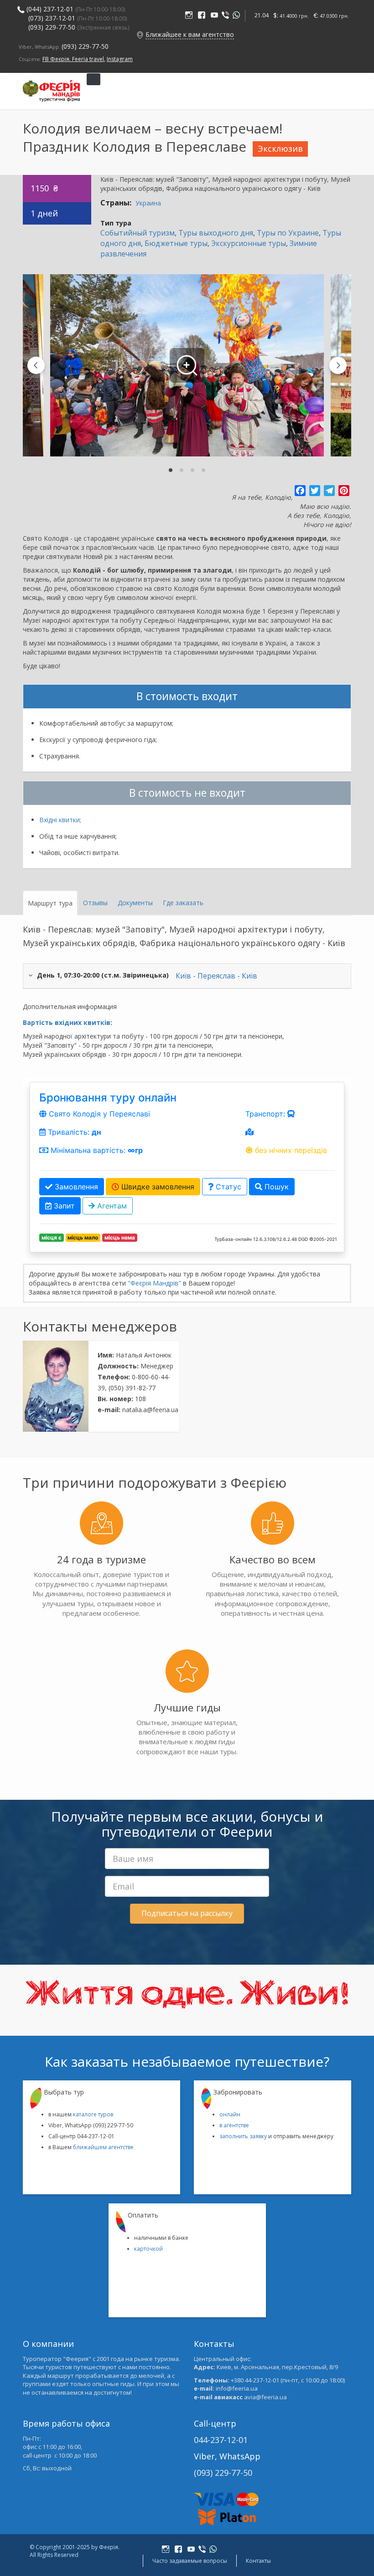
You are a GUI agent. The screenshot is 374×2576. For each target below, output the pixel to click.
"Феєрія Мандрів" (154, 1283)
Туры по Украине (288, 233)
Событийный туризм (138, 233)
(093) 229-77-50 (79, 27)
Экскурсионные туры (249, 243)
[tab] (171, 470)
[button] (140, 34)
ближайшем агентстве (103, 2147)
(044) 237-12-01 (50, 9)
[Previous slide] (36, 365)
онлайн (230, 2114)
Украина (148, 203)
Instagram (120, 59)
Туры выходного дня (216, 233)
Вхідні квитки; (60, 820)
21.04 (262, 15)
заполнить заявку (243, 2136)
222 (191, 16)
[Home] (51, 91)
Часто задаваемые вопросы (190, 2561)
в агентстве (234, 2125)
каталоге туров (93, 2114)
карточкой (148, 2249)
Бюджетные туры (176, 243)
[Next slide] (338, 365)
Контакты (258, 2561)
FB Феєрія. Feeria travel (73, 59)
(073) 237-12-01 (52, 18)
